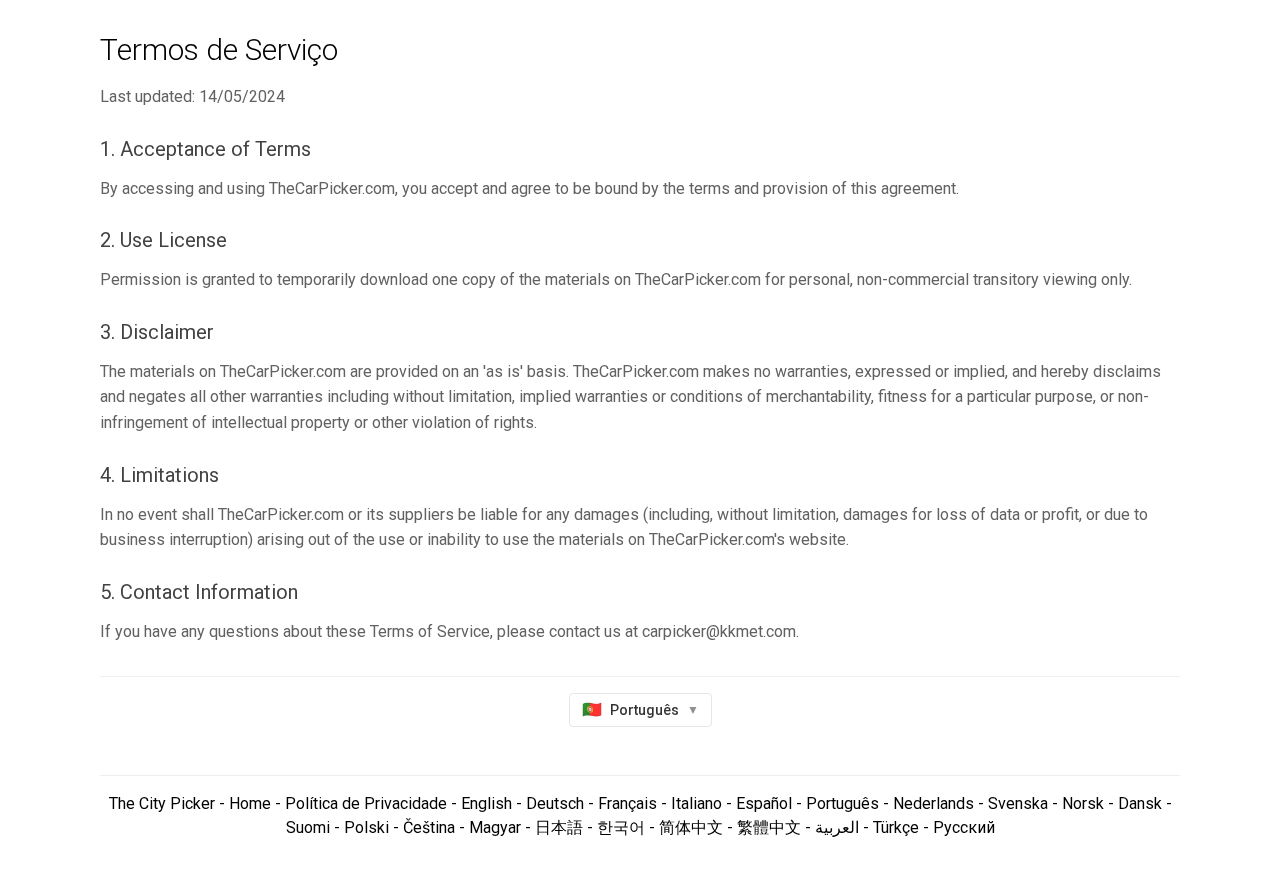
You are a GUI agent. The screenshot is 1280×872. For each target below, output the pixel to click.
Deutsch (555, 803)
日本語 (559, 827)
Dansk (1140, 803)
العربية (837, 827)
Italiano (696, 803)
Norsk (1083, 803)
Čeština (429, 827)
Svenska (1018, 803)
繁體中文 (769, 827)
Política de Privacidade (366, 803)
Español (764, 803)
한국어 (621, 827)
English (486, 803)
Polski (366, 827)
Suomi (308, 827)
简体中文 (691, 827)
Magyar (495, 827)
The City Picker (162, 803)
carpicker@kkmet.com (719, 631)
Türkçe (896, 827)
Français (627, 803)
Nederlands (933, 803)
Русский (964, 827)
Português (842, 803)
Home (248, 803)
